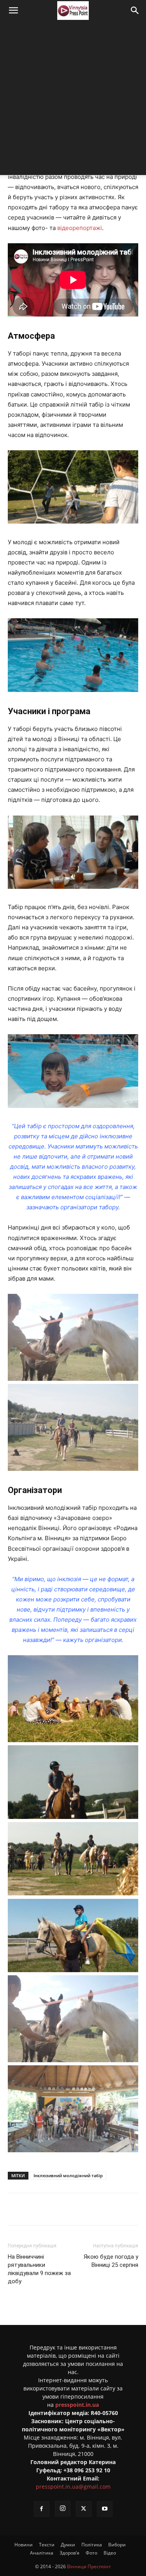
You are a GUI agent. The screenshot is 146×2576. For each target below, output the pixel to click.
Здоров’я (69, 2553)
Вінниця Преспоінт (89, 2566)
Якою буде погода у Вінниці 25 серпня (111, 2261)
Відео (110, 2553)
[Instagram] (63, 2509)
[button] (13, 11)
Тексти (47, 2545)
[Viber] (94, 2209)
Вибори (117, 2545)
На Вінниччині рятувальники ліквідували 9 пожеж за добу (39, 2269)
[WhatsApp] (112, 2209)
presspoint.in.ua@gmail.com (73, 2487)
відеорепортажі (80, 228)
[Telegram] (76, 2209)
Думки (68, 2545)
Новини (24, 2545)
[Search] (135, 11)
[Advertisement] (73, 98)
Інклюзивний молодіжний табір (68, 2175)
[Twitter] (58, 2209)
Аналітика (42, 2553)
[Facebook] (40, 2209)
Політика (92, 2545)
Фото (91, 2553)
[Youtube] (105, 2509)
